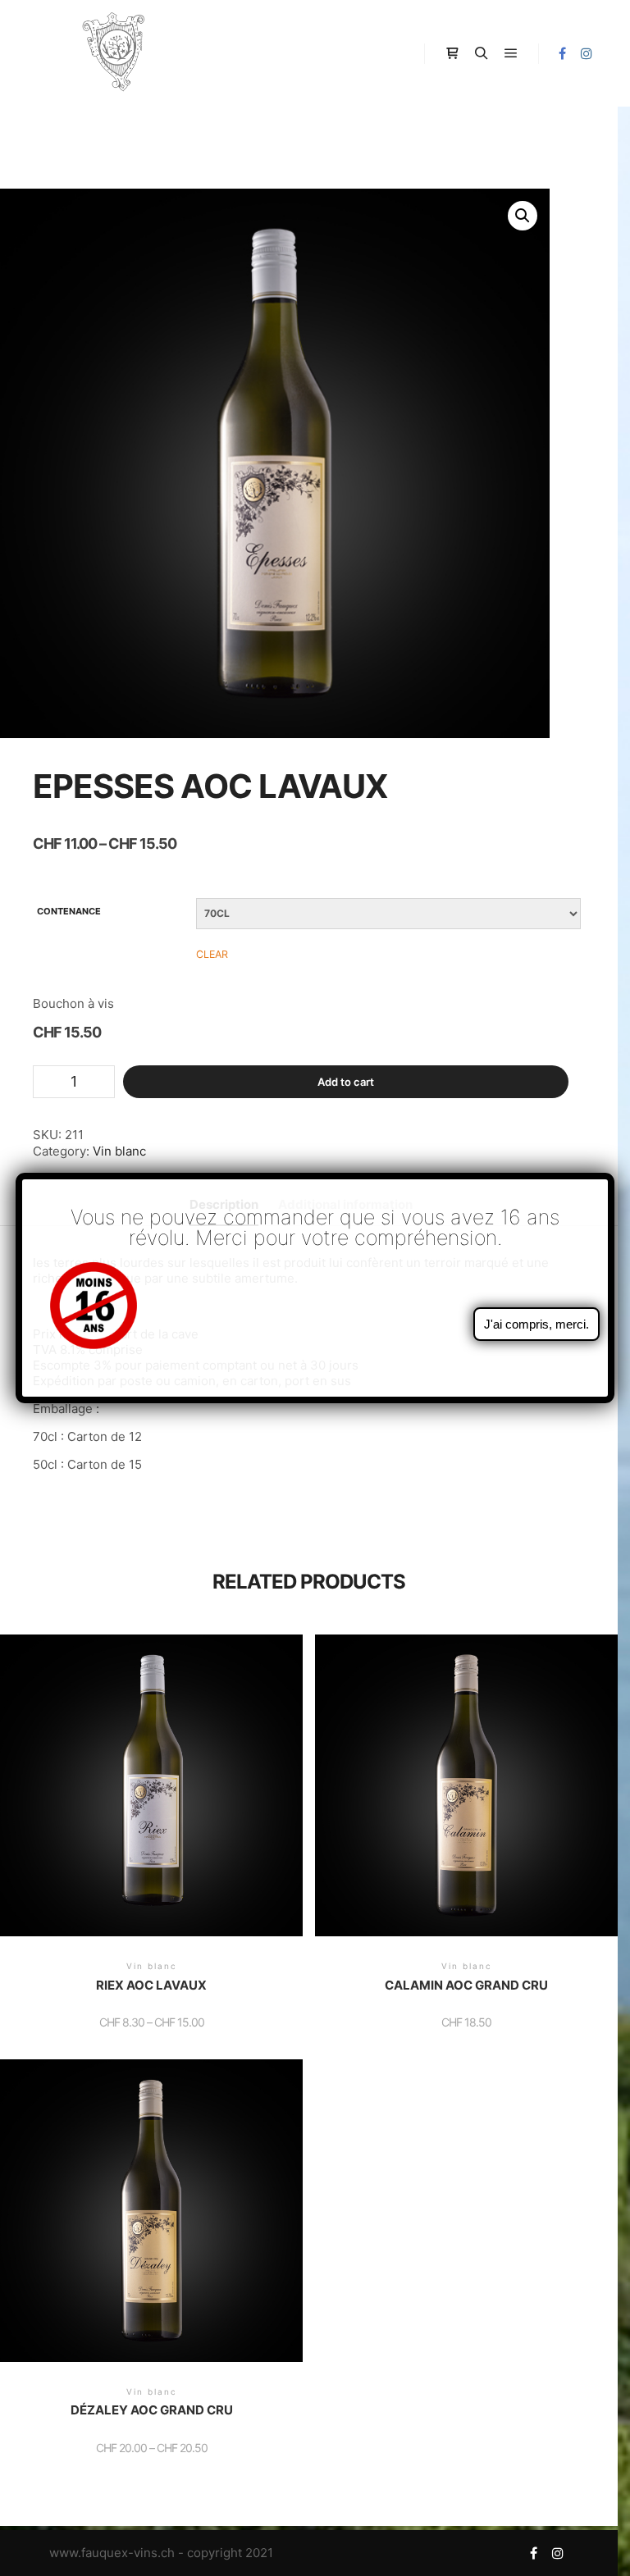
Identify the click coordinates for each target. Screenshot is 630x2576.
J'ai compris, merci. (536, 1324)
